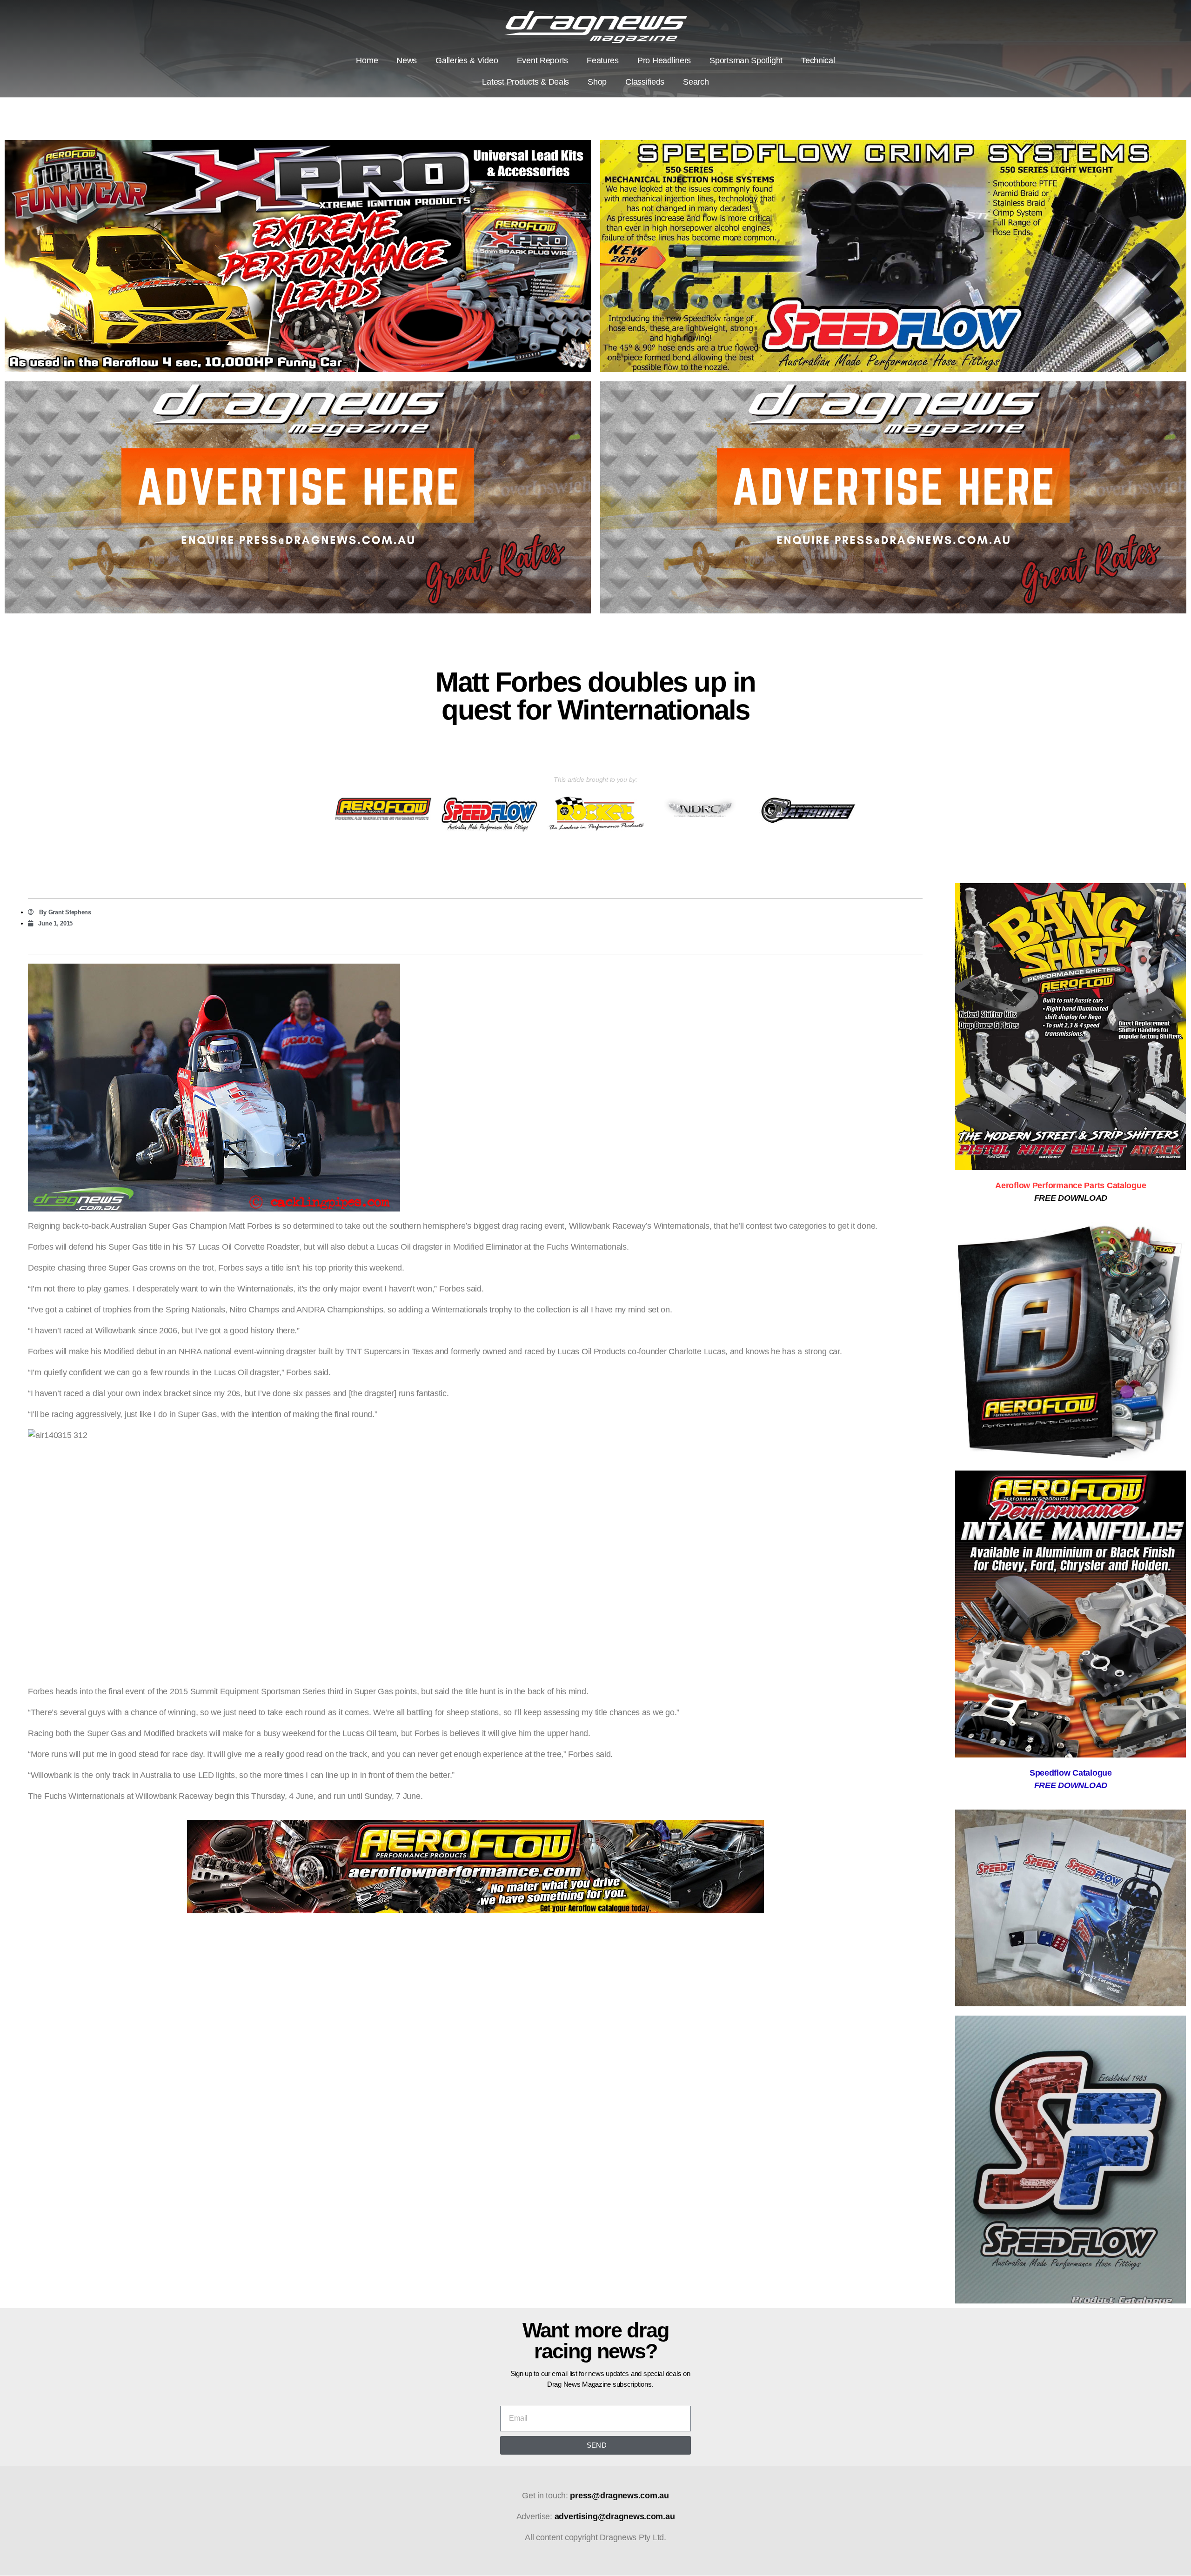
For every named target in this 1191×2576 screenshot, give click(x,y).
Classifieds (645, 82)
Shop (597, 82)
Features (603, 60)
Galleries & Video (467, 60)
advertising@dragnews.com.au (615, 2516)
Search (696, 82)
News (407, 60)
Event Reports (543, 60)
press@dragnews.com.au (619, 2496)
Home (367, 60)
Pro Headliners (664, 60)
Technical (818, 60)
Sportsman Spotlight (746, 60)
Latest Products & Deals (525, 82)
